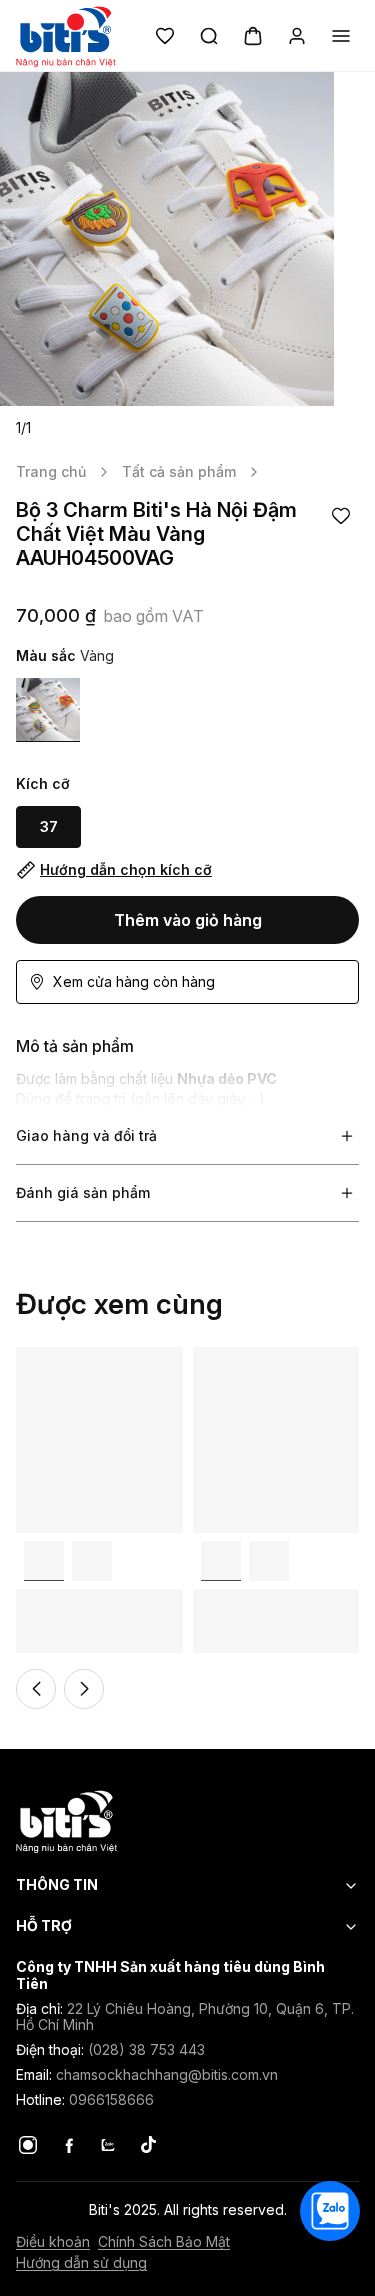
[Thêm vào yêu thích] (341, 516)
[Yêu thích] (165, 36)
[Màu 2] (92, 1561)
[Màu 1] (48, 710)
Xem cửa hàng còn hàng (134, 981)
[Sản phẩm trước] (36, 1689)
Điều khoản (53, 2242)
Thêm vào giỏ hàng (188, 920)
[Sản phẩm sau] (84, 1689)
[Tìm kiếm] (209, 36)
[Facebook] (68, 2145)
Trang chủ (51, 471)
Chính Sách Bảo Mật (164, 2242)
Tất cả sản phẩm (179, 471)
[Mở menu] (341, 36)
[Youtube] (108, 2145)
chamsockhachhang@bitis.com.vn (167, 2074)
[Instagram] (28, 2145)
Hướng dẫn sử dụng (81, 2263)
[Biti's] (187, 1821)
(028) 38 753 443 (146, 2049)
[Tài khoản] (297, 36)
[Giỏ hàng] (253, 36)
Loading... (47, 1356)
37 (49, 826)
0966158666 (111, 2099)
